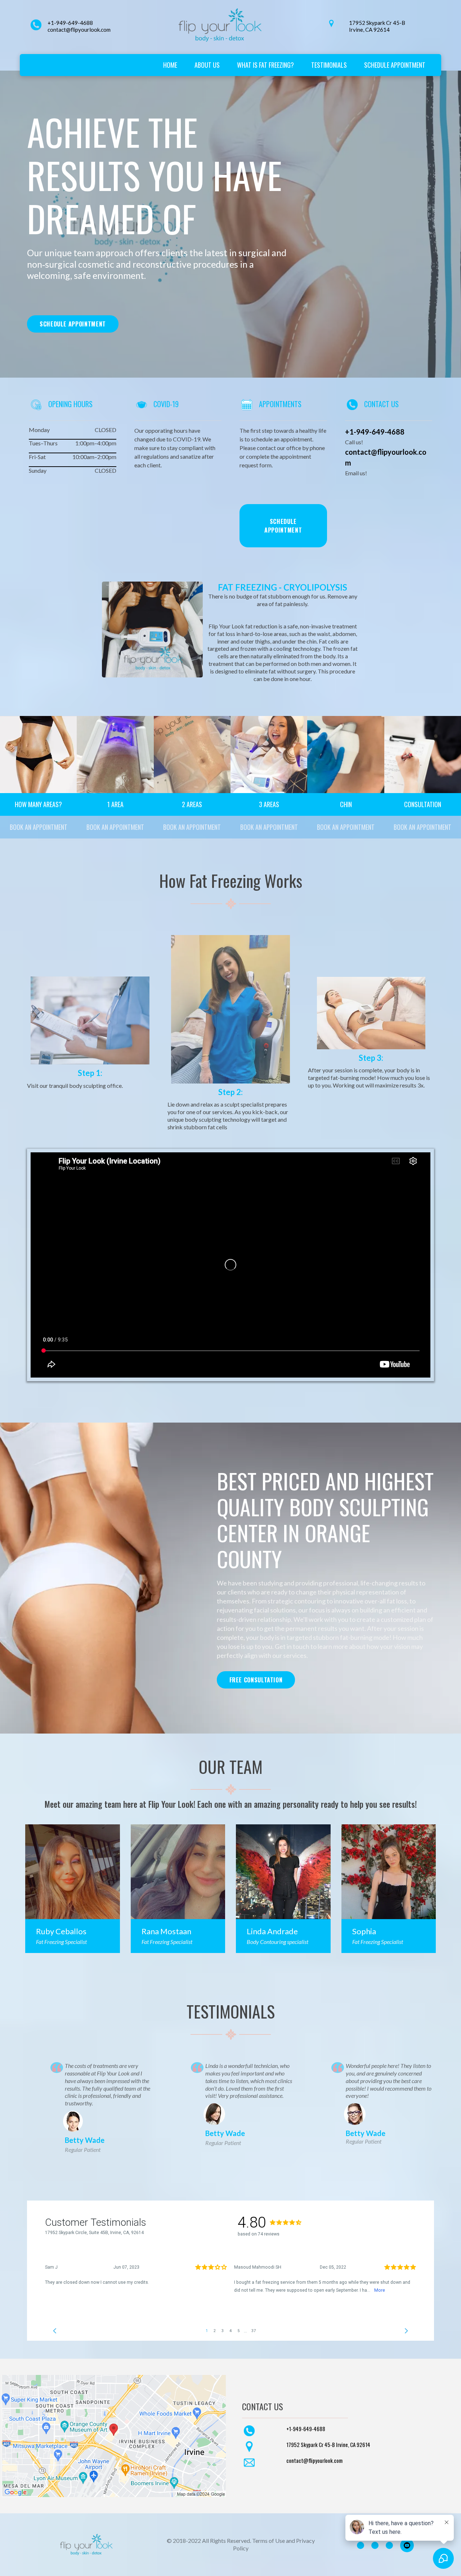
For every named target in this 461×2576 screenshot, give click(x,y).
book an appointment (39, 827)
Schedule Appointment (395, 65)
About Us (207, 65)
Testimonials (329, 65)
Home (170, 65)
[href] (114, 2436)
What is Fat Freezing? (265, 65)
